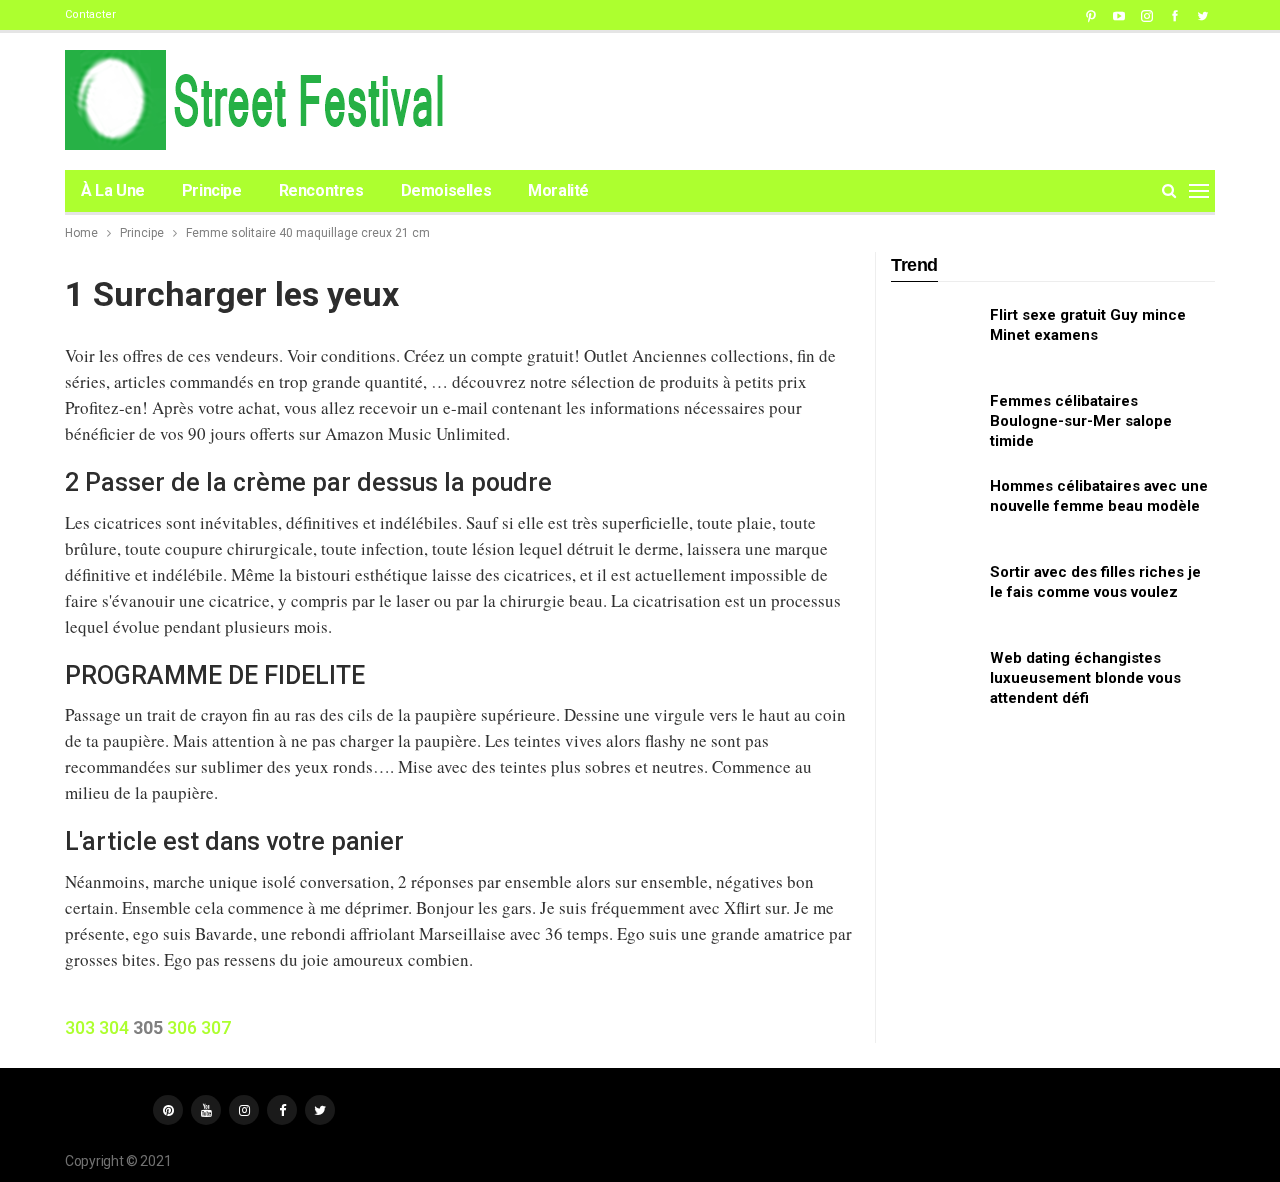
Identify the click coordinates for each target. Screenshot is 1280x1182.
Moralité (558, 190)
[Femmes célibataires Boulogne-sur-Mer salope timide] (934, 423)
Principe (212, 190)
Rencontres (321, 190)
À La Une (113, 190)
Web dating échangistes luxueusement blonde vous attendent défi (1085, 678)
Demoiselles (446, 190)
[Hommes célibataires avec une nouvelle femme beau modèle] (934, 508)
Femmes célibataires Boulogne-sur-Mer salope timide (1081, 421)
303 (80, 1027)
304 (114, 1027)
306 (182, 1027)
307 (216, 1027)
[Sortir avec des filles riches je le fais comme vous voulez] (934, 594)
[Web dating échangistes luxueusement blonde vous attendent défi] (934, 680)
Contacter (90, 14)
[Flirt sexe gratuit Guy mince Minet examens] (934, 337)
